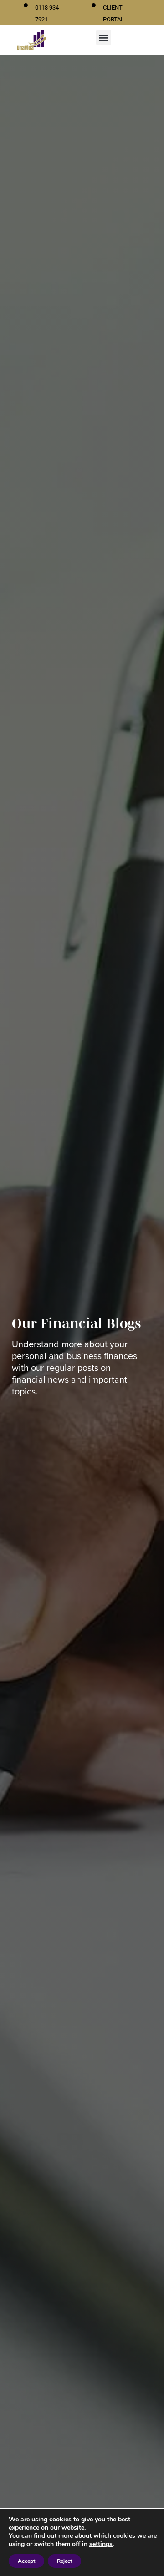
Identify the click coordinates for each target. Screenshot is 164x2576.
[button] (104, 38)
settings (101, 2544)
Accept (26, 2561)
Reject (64, 2561)
